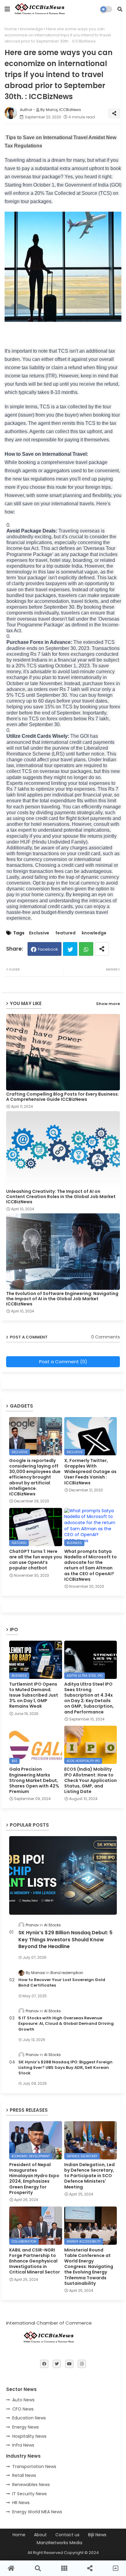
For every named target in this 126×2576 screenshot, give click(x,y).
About (40, 2535)
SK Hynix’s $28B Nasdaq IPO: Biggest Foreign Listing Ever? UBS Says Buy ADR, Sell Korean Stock (65, 2068)
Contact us (67, 2535)
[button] (120, 9)
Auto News (23, 2400)
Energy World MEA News (37, 2512)
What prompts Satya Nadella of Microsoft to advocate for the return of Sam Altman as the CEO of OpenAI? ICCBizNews (91, 1565)
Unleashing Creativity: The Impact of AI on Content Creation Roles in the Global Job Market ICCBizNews (61, 1197)
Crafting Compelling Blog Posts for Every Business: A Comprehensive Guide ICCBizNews (63, 1097)
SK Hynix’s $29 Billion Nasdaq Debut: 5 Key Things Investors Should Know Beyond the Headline (65, 1940)
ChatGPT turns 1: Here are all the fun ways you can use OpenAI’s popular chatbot (35, 1560)
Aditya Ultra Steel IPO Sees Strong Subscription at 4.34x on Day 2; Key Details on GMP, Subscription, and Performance (89, 1698)
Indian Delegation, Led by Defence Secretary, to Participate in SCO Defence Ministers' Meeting (89, 2176)
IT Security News (30, 2494)
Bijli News (97, 2535)
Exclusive (39, 933)
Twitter (70, 949)
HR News (21, 2503)
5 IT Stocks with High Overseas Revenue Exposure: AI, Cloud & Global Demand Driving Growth (66, 2024)
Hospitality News (29, 2436)
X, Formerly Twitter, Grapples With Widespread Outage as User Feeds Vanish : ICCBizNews (90, 1472)
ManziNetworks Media (59, 2543)
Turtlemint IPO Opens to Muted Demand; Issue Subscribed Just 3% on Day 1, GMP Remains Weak (34, 1695)
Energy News (26, 2427)
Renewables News (31, 2485)
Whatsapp (86, 949)
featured (65, 933)
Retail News (24, 2475)
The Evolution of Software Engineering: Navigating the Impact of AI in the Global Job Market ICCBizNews (62, 1299)
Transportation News (34, 2467)
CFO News (23, 2409)
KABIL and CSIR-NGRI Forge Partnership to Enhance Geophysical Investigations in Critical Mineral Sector (35, 2261)
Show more (108, 1004)
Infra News (23, 2445)
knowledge (31, 29)
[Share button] (102, 949)
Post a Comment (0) (63, 1362)
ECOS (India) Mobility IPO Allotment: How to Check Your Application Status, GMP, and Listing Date (91, 1780)
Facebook (48, 949)
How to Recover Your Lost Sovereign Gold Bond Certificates (62, 1983)
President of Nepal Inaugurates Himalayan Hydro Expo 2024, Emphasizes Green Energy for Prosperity (34, 2179)
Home (11, 29)
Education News (29, 2418)
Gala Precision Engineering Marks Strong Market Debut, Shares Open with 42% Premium (34, 1780)
